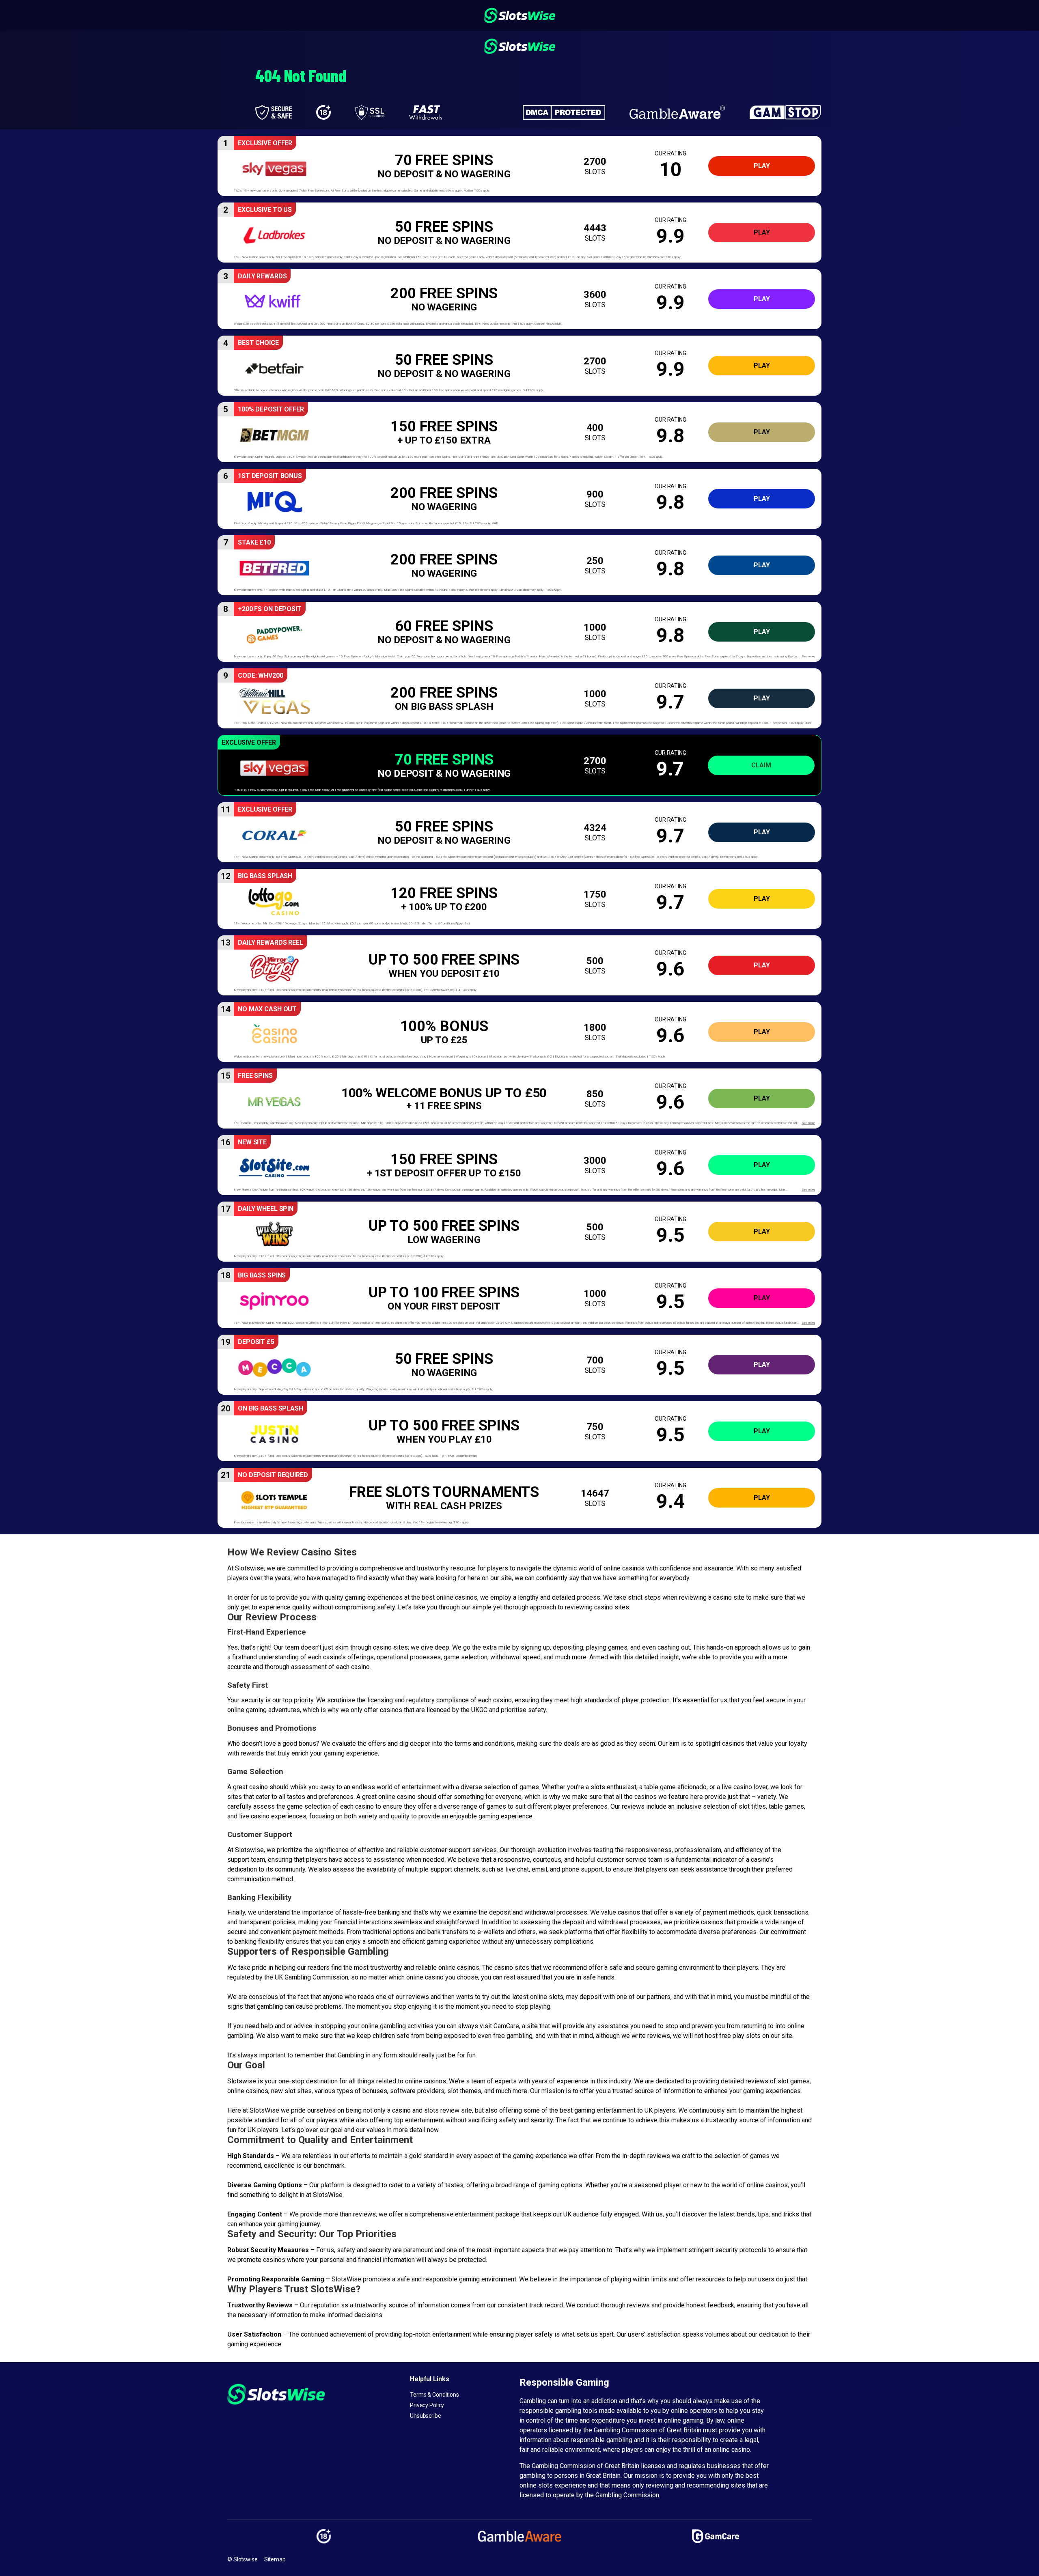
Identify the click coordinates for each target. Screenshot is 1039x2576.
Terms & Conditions (434, 2395)
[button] (519, 166)
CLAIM (761, 765)
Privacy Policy (427, 2405)
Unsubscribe (426, 2416)
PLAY (762, 166)
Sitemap (275, 2559)
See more (808, 656)
